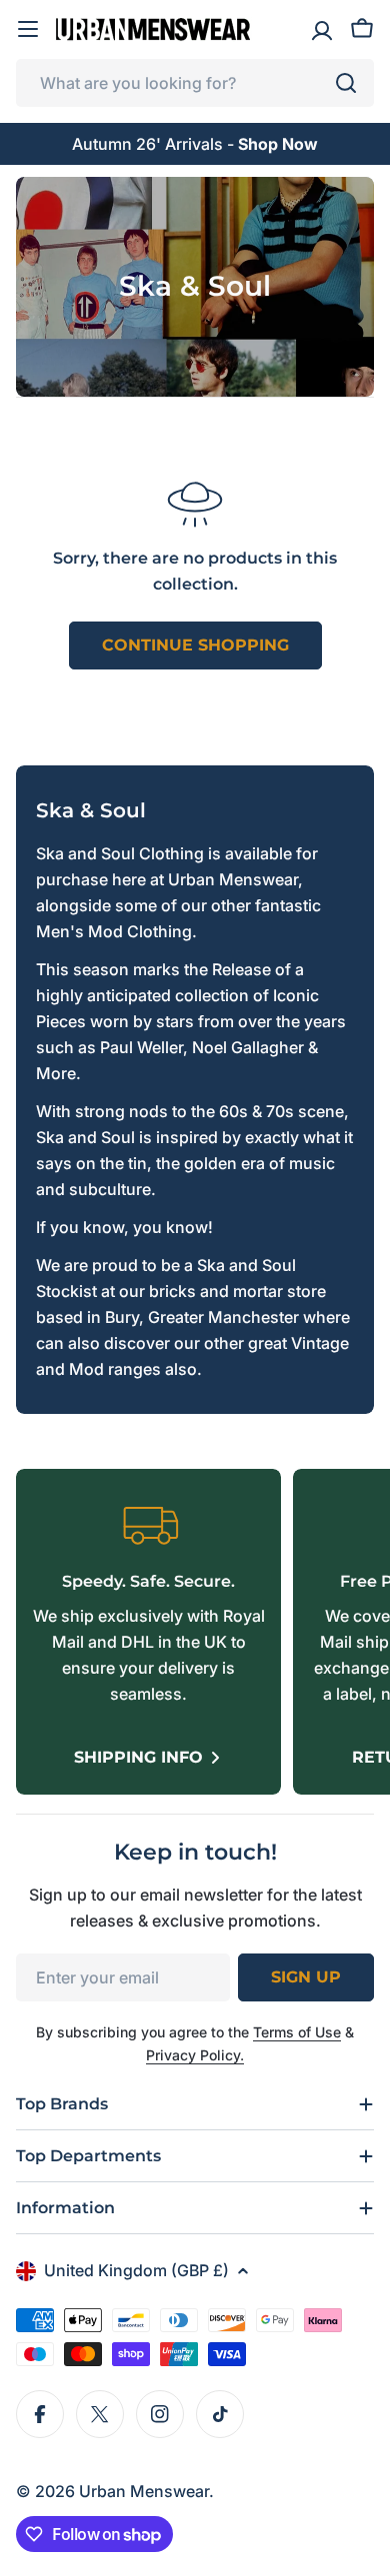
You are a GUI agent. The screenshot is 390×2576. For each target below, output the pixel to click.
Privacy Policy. (195, 2055)
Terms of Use (297, 2032)
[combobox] (195, 83)
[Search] (346, 83)
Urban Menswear (144, 2491)
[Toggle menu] (28, 29)
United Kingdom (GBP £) (136, 2270)
